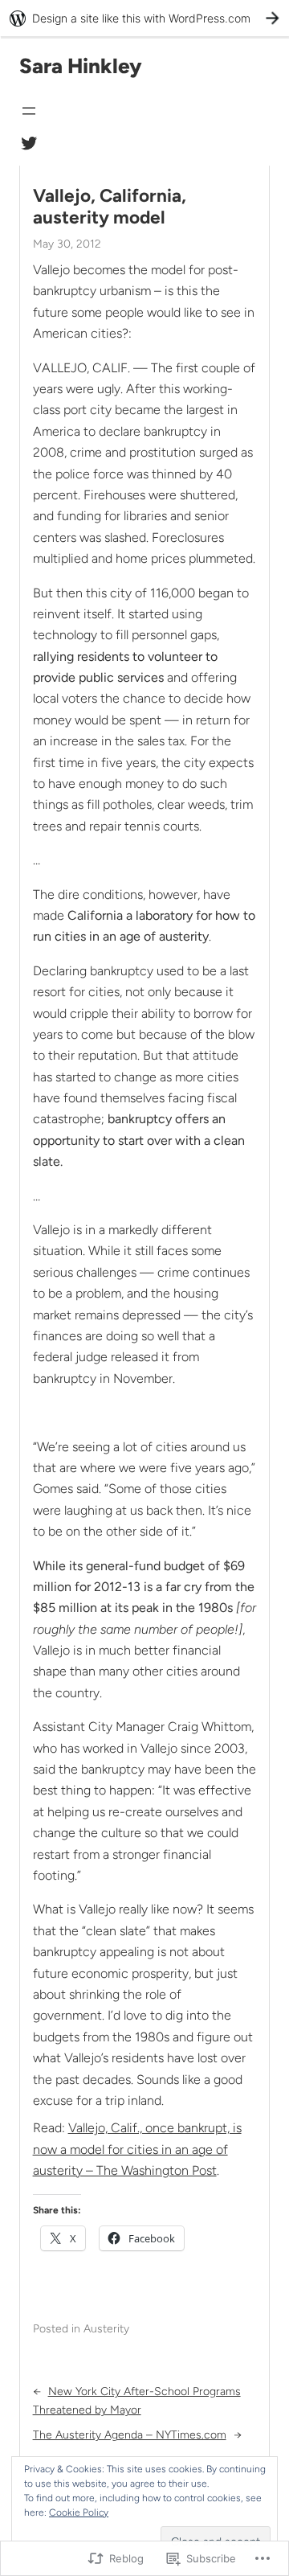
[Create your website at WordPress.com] (144, 18)
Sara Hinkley (81, 66)
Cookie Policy (79, 2512)
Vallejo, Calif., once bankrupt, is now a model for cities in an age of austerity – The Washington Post (137, 2149)
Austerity (106, 2329)
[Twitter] (29, 143)
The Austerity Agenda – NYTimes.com (130, 2435)
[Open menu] (29, 111)
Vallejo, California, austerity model (110, 207)
